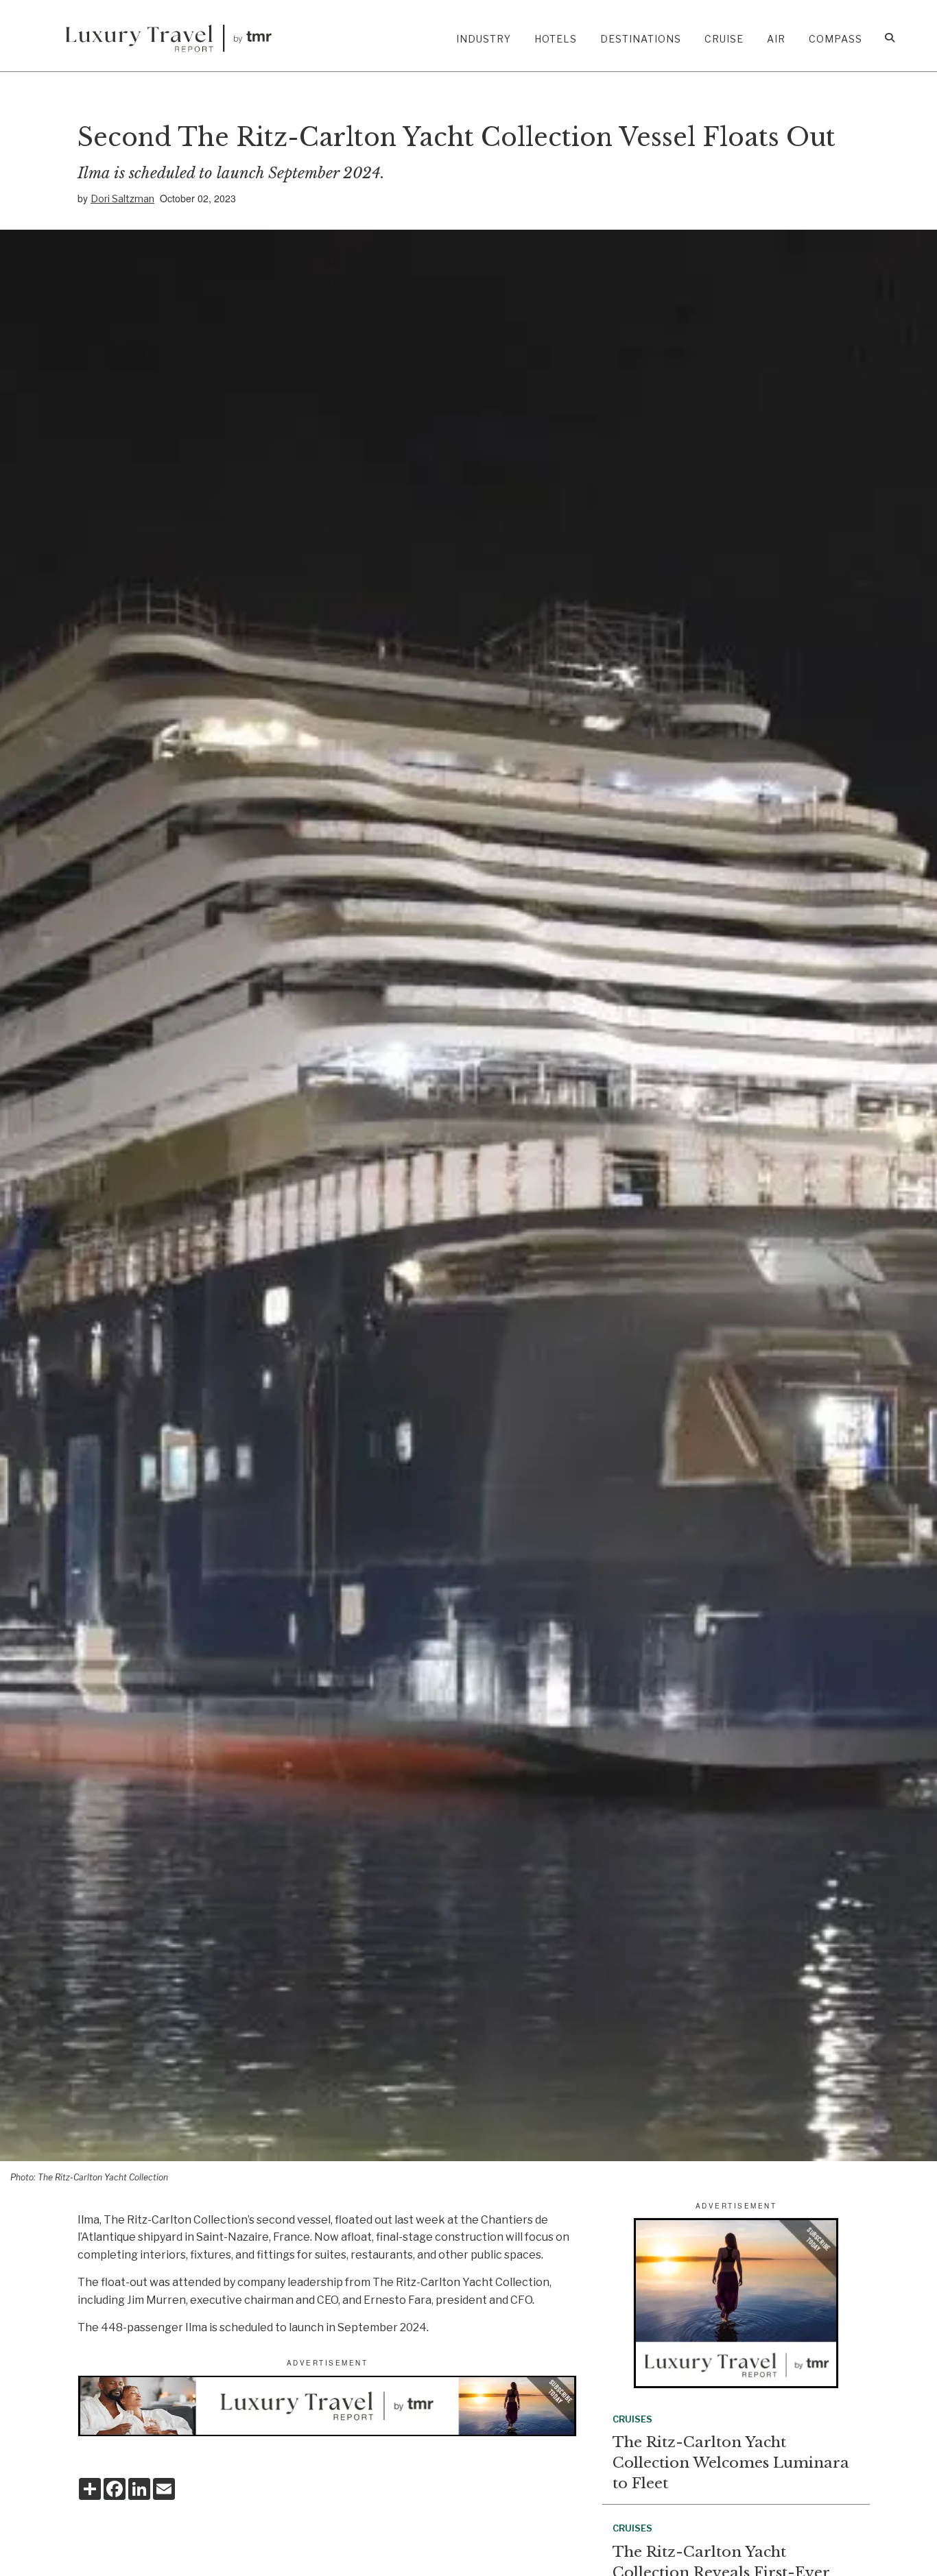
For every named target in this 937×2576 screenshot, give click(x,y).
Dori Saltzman (122, 198)
